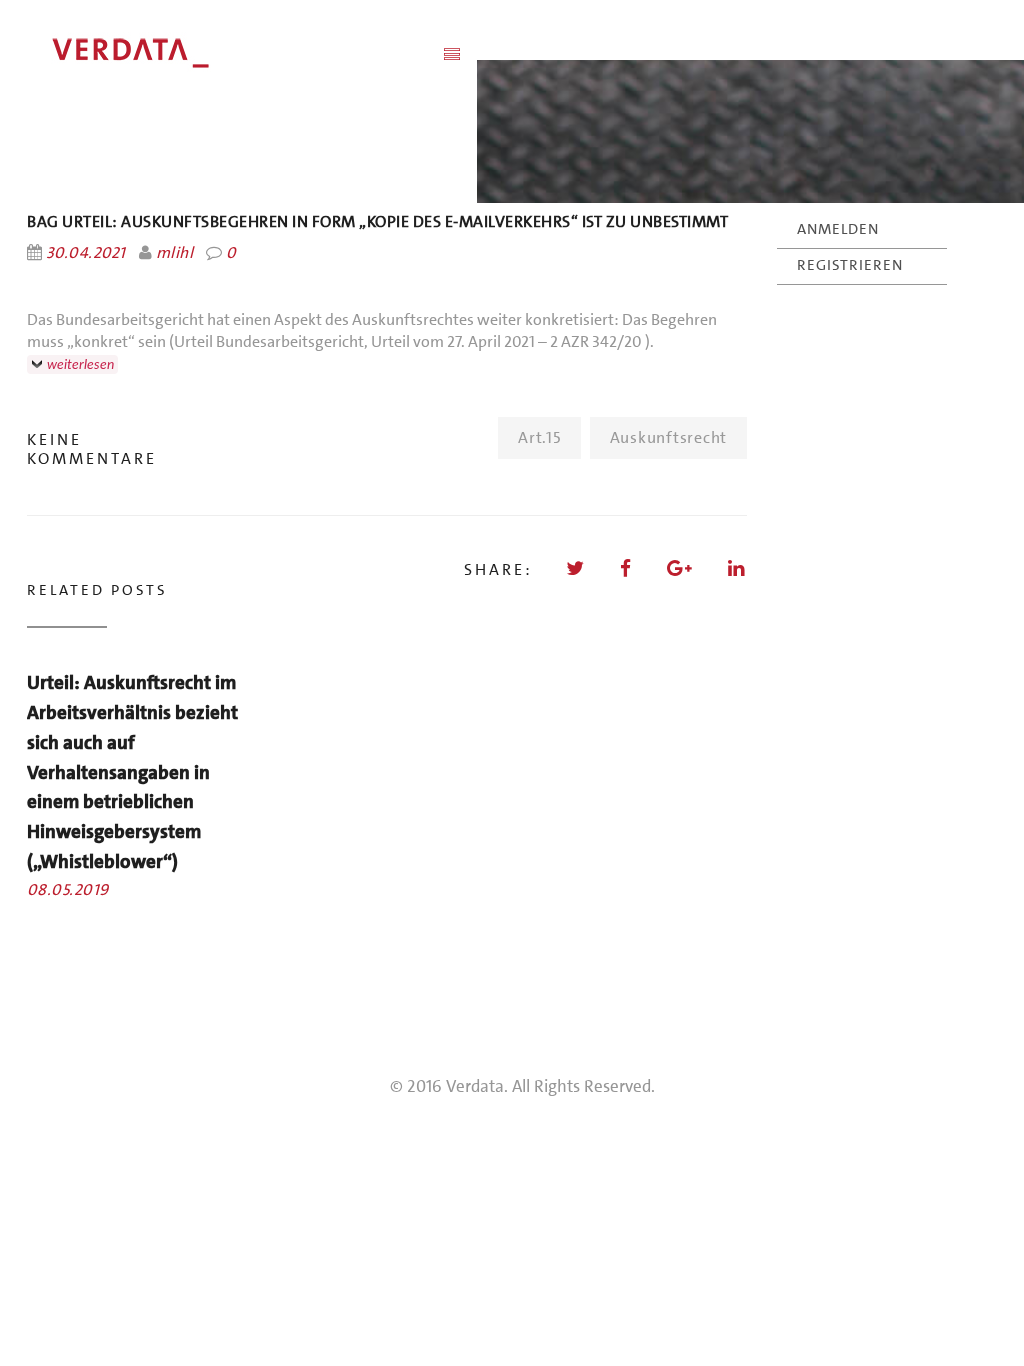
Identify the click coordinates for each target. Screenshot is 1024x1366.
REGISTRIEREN (850, 265)
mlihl (174, 252)
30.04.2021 (86, 252)
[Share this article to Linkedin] (737, 568)
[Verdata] (227, 53)
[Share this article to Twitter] (576, 568)
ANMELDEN (838, 229)
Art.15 (539, 437)
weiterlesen (80, 364)
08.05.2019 (68, 889)
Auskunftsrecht (669, 437)
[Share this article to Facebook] (627, 568)
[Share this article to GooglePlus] (681, 568)
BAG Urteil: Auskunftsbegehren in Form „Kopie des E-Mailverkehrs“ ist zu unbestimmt (377, 221)
